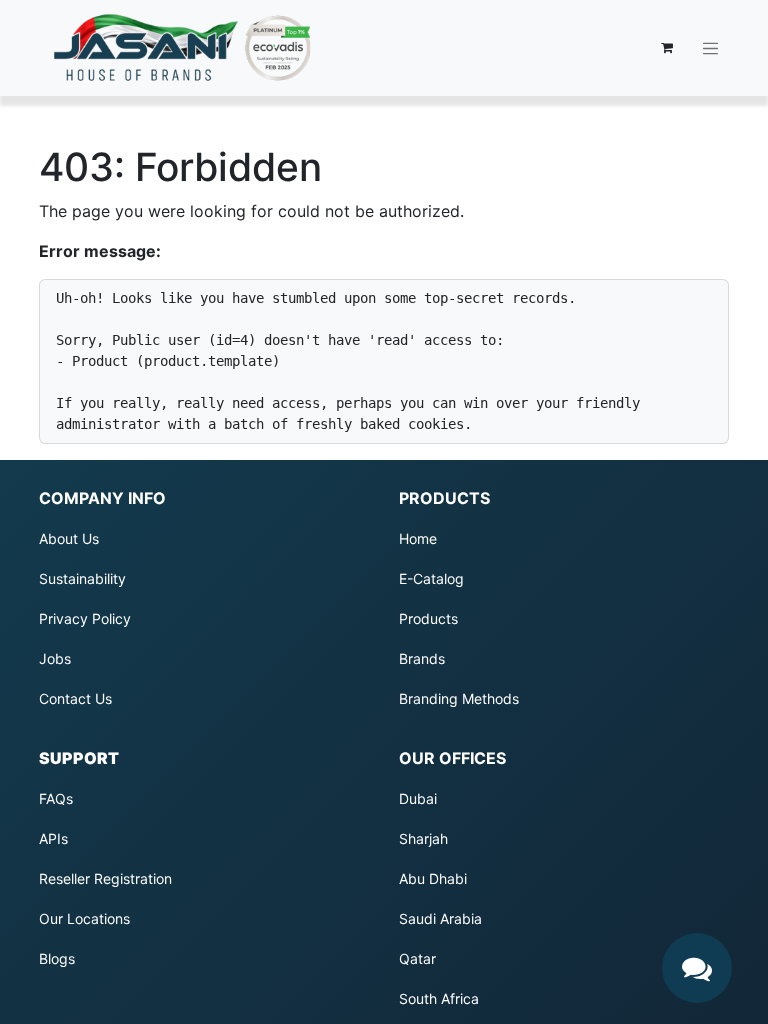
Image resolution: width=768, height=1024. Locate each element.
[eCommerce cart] (667, 48)
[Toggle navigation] (711, 48)
